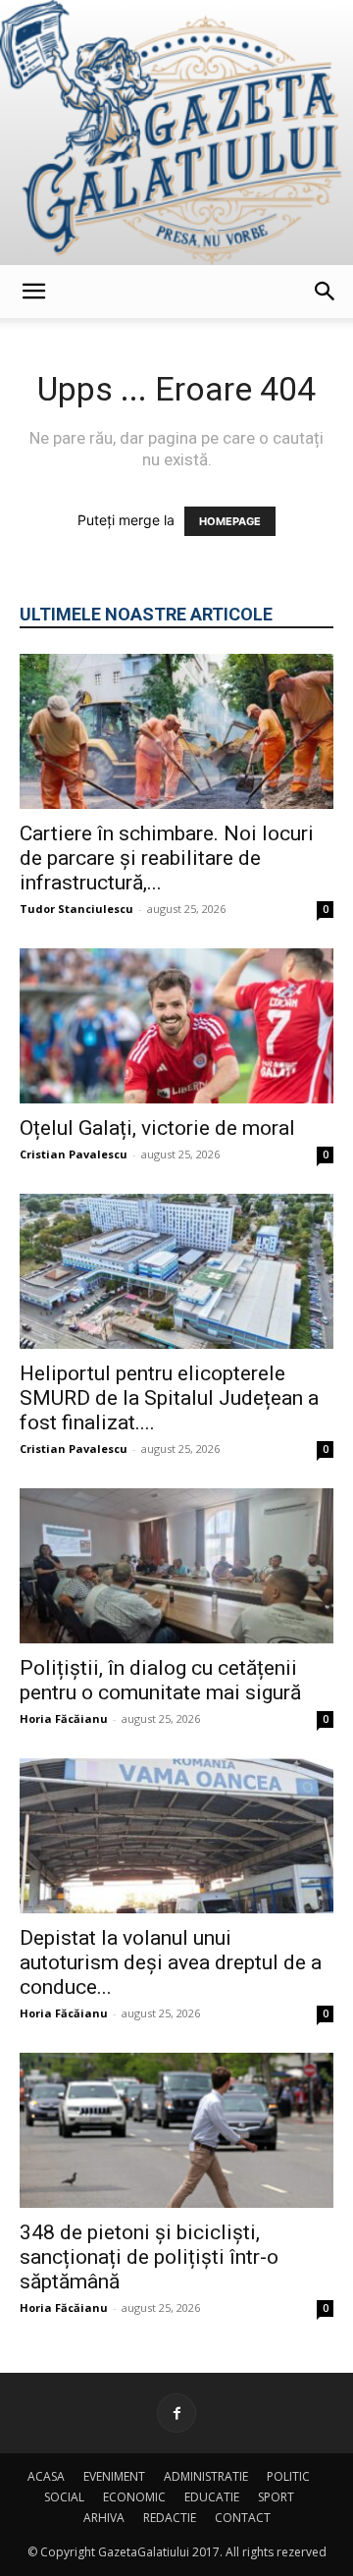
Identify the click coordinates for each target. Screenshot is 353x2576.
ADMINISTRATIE (206, 2476)
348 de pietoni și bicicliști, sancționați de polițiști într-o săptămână (149, 2257)
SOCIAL (64, 2497)
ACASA (46, 2476)
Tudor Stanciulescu (76, 909)
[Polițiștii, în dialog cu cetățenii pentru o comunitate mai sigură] (176, 1566)
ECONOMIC (134, 2497)
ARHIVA (104, 2518)
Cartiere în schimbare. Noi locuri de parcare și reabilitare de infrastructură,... (167, 858)
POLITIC (288, 2476)
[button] (33, 292)
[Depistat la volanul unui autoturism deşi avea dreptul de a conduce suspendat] (176, 1836)
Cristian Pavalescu (74, 1154)
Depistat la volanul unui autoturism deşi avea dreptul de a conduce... (171, 1962)
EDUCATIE (212, 2497)
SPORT (276, 2497)
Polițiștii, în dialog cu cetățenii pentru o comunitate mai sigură (160, 1680)
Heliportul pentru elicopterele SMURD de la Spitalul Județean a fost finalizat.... (169, 1398)
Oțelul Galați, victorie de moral (157, 1128)
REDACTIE (170, 2518)
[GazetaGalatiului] (176, 133)
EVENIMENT (114, 2476)
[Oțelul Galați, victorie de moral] (176, 1026)
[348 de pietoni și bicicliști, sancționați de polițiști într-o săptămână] (176, 2130)
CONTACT (243, 2518)
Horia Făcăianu (64, 1718)
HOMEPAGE (230, 521)
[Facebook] (176, 2413)
